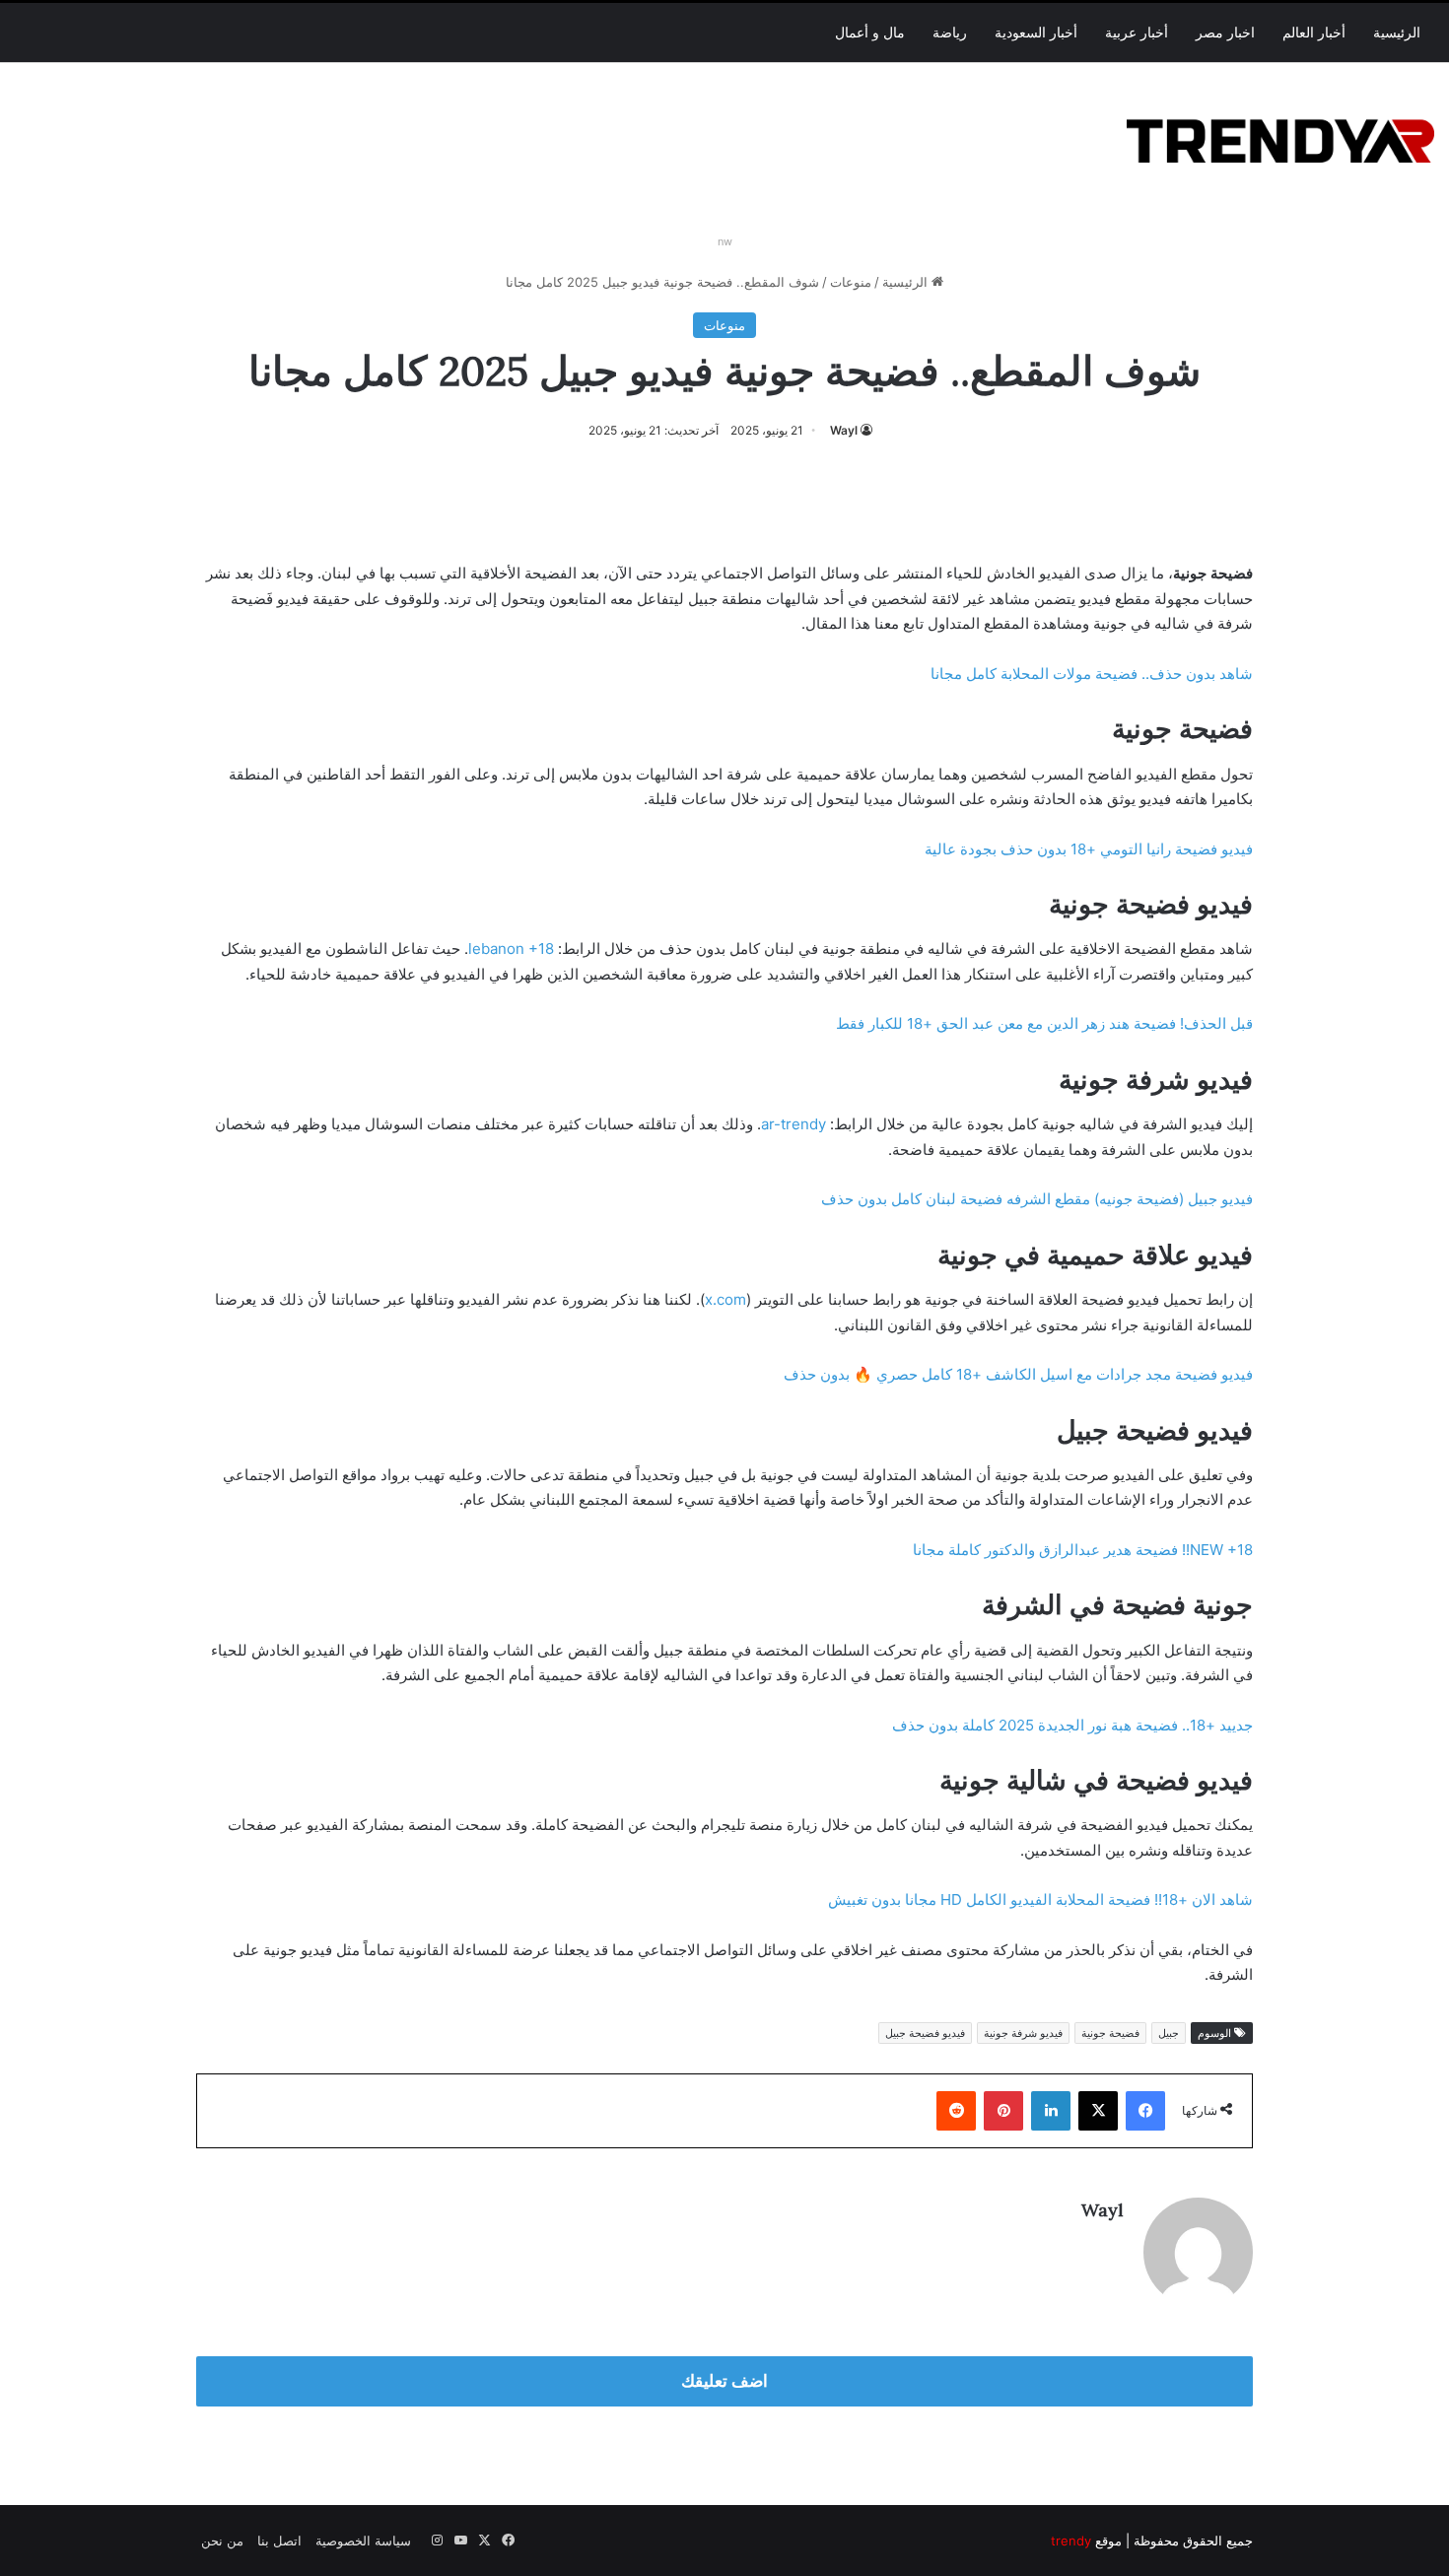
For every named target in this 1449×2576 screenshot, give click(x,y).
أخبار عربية (1137, 33)
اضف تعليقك (724, 2381)
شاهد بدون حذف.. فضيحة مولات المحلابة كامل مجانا (1092, 674)
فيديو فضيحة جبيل (925, 2033)
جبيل (1169, 2033)
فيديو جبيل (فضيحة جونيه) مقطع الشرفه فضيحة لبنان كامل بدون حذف (1037, 1199)
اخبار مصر (1225, 33)
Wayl (844, 430)
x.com (725, 1299)
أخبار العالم (1314, 33)
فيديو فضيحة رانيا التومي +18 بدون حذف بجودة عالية (1089, 849)
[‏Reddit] (956, 2111)
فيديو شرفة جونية (1023, 2033)
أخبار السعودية (1036, 33)
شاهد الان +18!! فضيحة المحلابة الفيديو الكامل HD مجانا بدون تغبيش (1040, 1899)
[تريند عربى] (1280, 137)
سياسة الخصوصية (363, 2541)
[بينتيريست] (1003, 2111)
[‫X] (1098, 2111)
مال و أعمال (870, 33)
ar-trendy (793, 1124)
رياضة (950, 33)
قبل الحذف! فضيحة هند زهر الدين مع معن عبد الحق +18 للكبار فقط (1044, 1023)
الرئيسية (1397, 33)
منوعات (851, 282)
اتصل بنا (279, 2541)
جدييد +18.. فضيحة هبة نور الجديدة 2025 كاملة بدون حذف (1072, 1725)
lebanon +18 (511, 949)
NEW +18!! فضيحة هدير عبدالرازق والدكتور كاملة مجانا (1083, 1550)
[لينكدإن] (1051, 2111)
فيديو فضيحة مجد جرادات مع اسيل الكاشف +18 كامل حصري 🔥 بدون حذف (1018, 1374)
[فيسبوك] (1145, 2111)
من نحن (222, 2541)
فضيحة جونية (1110, 2033)
